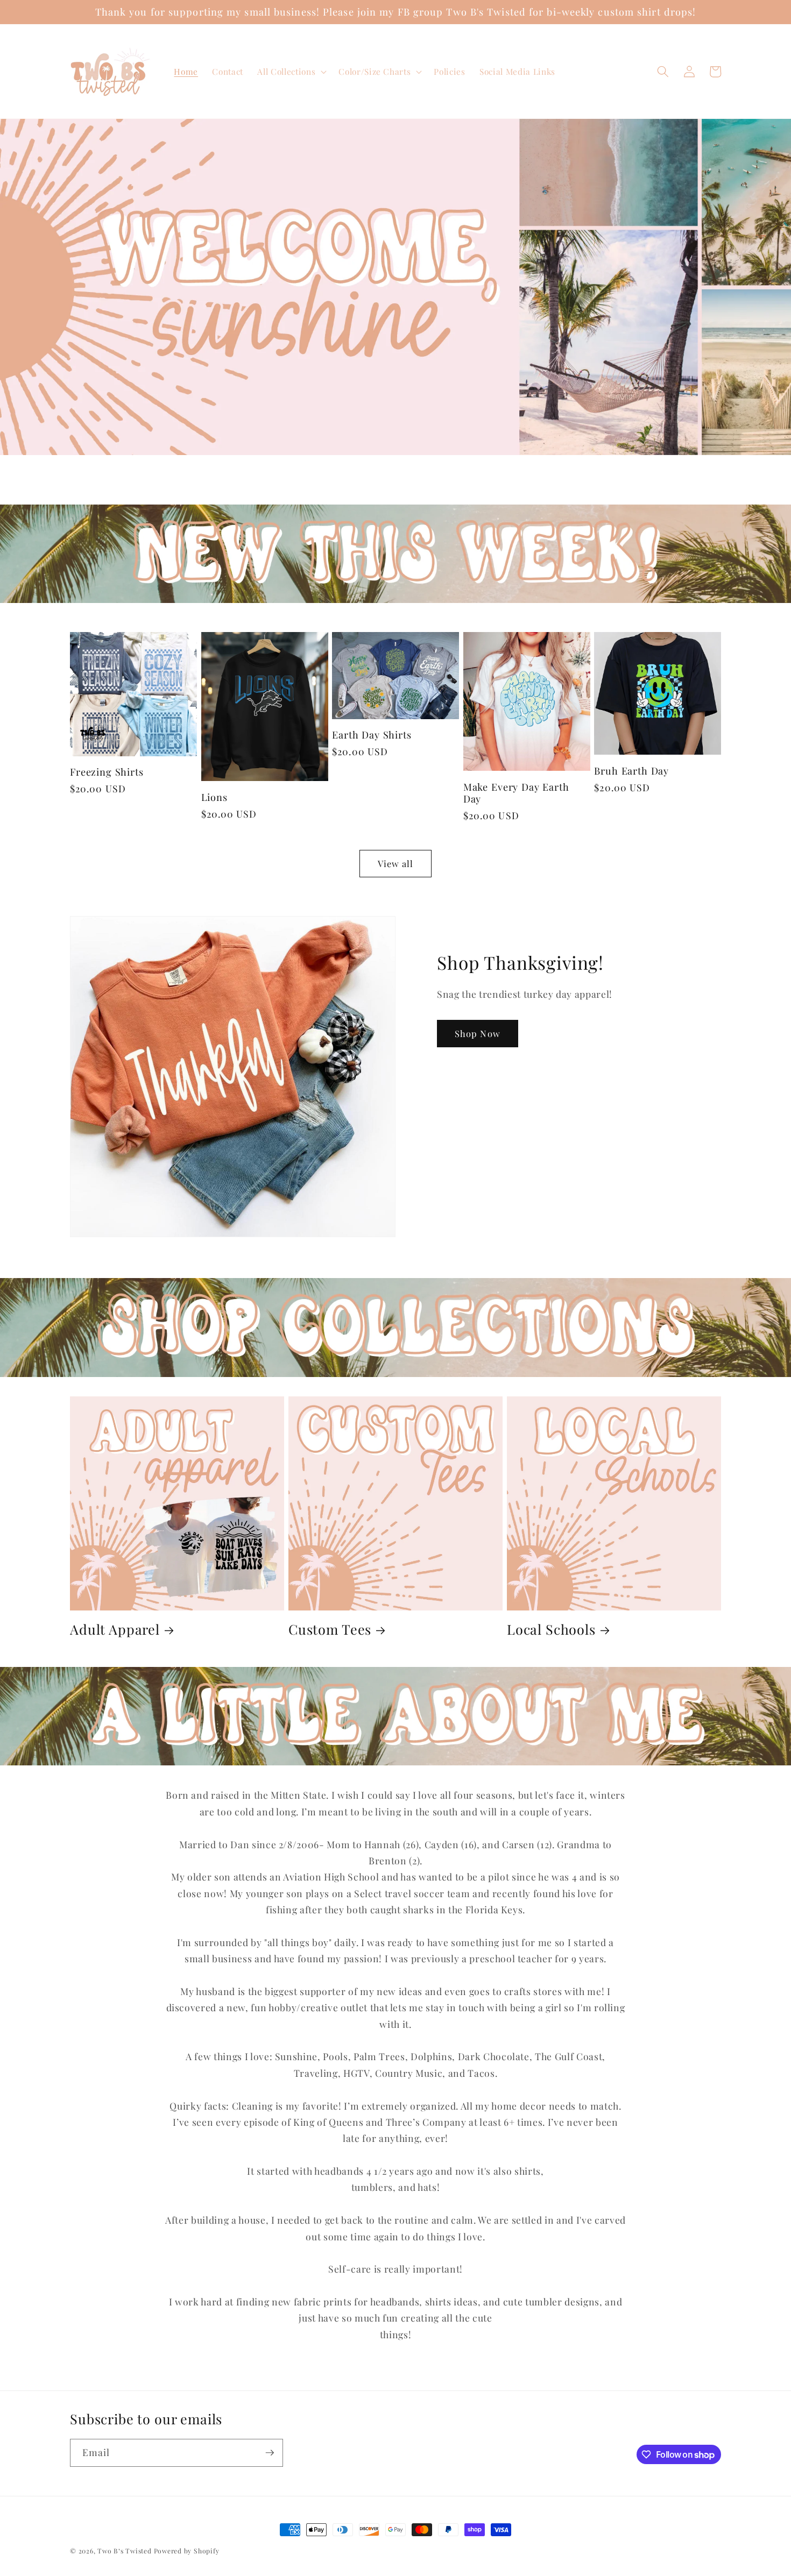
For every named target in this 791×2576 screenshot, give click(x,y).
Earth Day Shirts (372, 735)
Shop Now (478, 1033)
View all (396, 863)
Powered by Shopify (187, 2551)
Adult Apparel (115, 1629)
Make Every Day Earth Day (516, 793)
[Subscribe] (270, 2453)
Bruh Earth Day (631, 771)
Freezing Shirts (107, 772)
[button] (291, 72)
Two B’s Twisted (125, 2551)
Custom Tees (330, 1629)
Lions (214, 797)
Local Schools (551, 1629)
